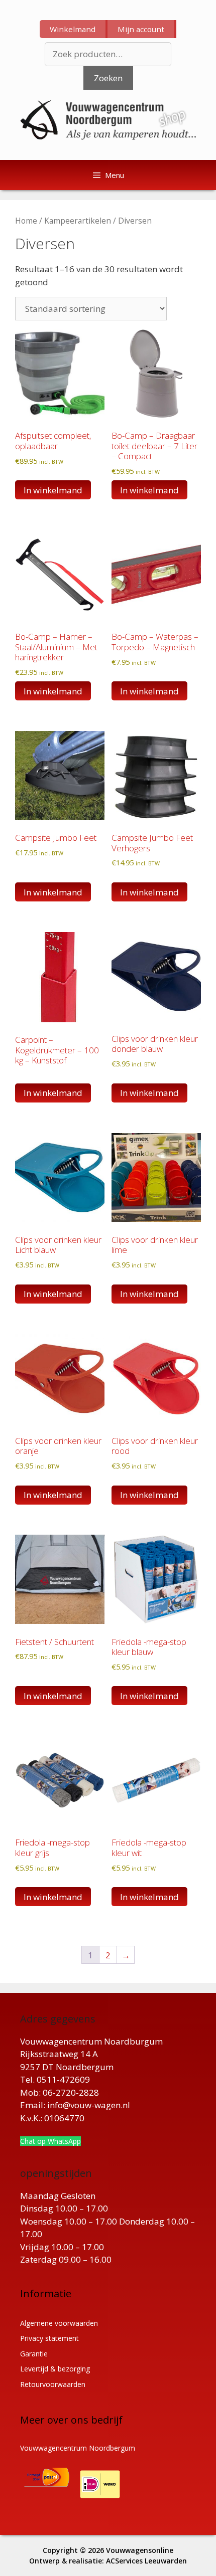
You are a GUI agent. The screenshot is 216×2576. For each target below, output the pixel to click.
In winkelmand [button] (53, 490)
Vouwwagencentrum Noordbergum (78, 2448)
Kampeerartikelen (78, 221)
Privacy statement (49, 2338)
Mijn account (141, 29)
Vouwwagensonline (140, 2550)
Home (26, 221)
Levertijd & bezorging (55, 2369)
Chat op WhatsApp (50, 2141)
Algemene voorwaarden (59, 2323)
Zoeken (108, 78)
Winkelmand (73, 29)
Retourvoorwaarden (53, 2384)
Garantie (34, 2354)
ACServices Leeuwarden (146, 2561)
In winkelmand (53, 1093)
